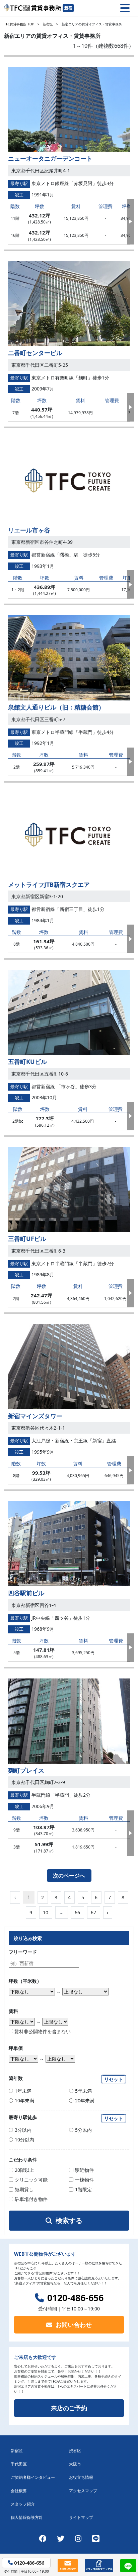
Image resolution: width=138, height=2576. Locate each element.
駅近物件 (84, 2170)
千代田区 (19, 2464)
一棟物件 (84, 2180)
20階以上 (24, 2170)
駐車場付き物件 (31, 2199)
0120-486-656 (75, 2298)
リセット (114, 2079)
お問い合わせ (74, 2324)
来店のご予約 (69, 2408)
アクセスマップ (83, 2491)
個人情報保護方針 (27, 2517)
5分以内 (83, 2130)
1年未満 (23, 2091)
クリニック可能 (31, 2180)
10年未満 (24, 2101)
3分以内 (23, 2130)
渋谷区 (75, 2451)
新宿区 (48, 24)
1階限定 (83, 2189)
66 (77, 1912)
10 (46, 1912)
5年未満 (83, 2091)
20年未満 (85, 2101)
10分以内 (24, 2140)
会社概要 (19, 2491)
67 (93, 1912)
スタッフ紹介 (23, 2504)
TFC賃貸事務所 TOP (19, 24)
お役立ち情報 (81, 2477)
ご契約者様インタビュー (33, 2477)
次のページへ (69, 1876)
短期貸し (24, 2189)
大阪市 (75, 2464)
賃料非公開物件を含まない (42, 2031)
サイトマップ (81, 2517)
